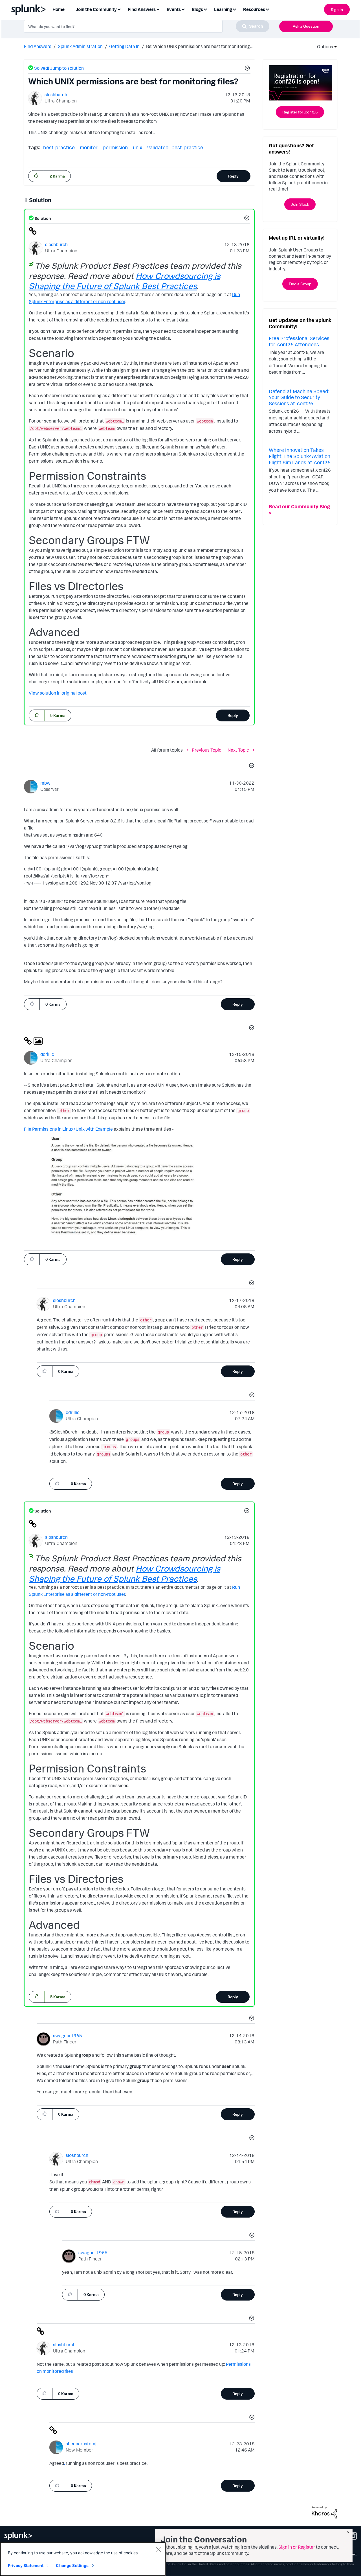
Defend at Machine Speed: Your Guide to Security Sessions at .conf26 (299, 397)
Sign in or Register (297, 2547)
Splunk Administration (80, 46)
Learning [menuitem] (223, 9)
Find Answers (38, 46)
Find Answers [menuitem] (142, 9)
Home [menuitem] (59, 9)
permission (115, 147)
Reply (233, 176)
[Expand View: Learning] (234, 9)
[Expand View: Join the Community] (119, 9)
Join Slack (300, 204)
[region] (83, 2559)
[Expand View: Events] (183, 9)
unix (137, 147)
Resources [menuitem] (254, 9)
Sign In (337, 9)
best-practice (59, 147)
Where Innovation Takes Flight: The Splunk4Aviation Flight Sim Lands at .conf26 (300, 456)
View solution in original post (58, 693)
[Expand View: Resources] (267, 9)
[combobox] (147, 26)
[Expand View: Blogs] (205, 9)
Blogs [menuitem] (197, 9)
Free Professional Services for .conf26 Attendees (299, 341)
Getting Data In (124, 46)
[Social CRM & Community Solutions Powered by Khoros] (324, 2512)
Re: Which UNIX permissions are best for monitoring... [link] (199, 46)
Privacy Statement (26, 2565)
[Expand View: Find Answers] (158, 9)
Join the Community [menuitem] (96, 9)
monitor (89, 147)
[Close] (159, 2549)
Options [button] (323, 47)
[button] (246, 69)
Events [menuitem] (174, 9)
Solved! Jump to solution (59, 68)
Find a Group (300, 284)
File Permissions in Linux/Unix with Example (68, 1129)
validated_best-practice (175, 147)
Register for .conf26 (300, 112)
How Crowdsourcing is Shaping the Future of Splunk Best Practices (125, 281)
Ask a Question (306, 26)
